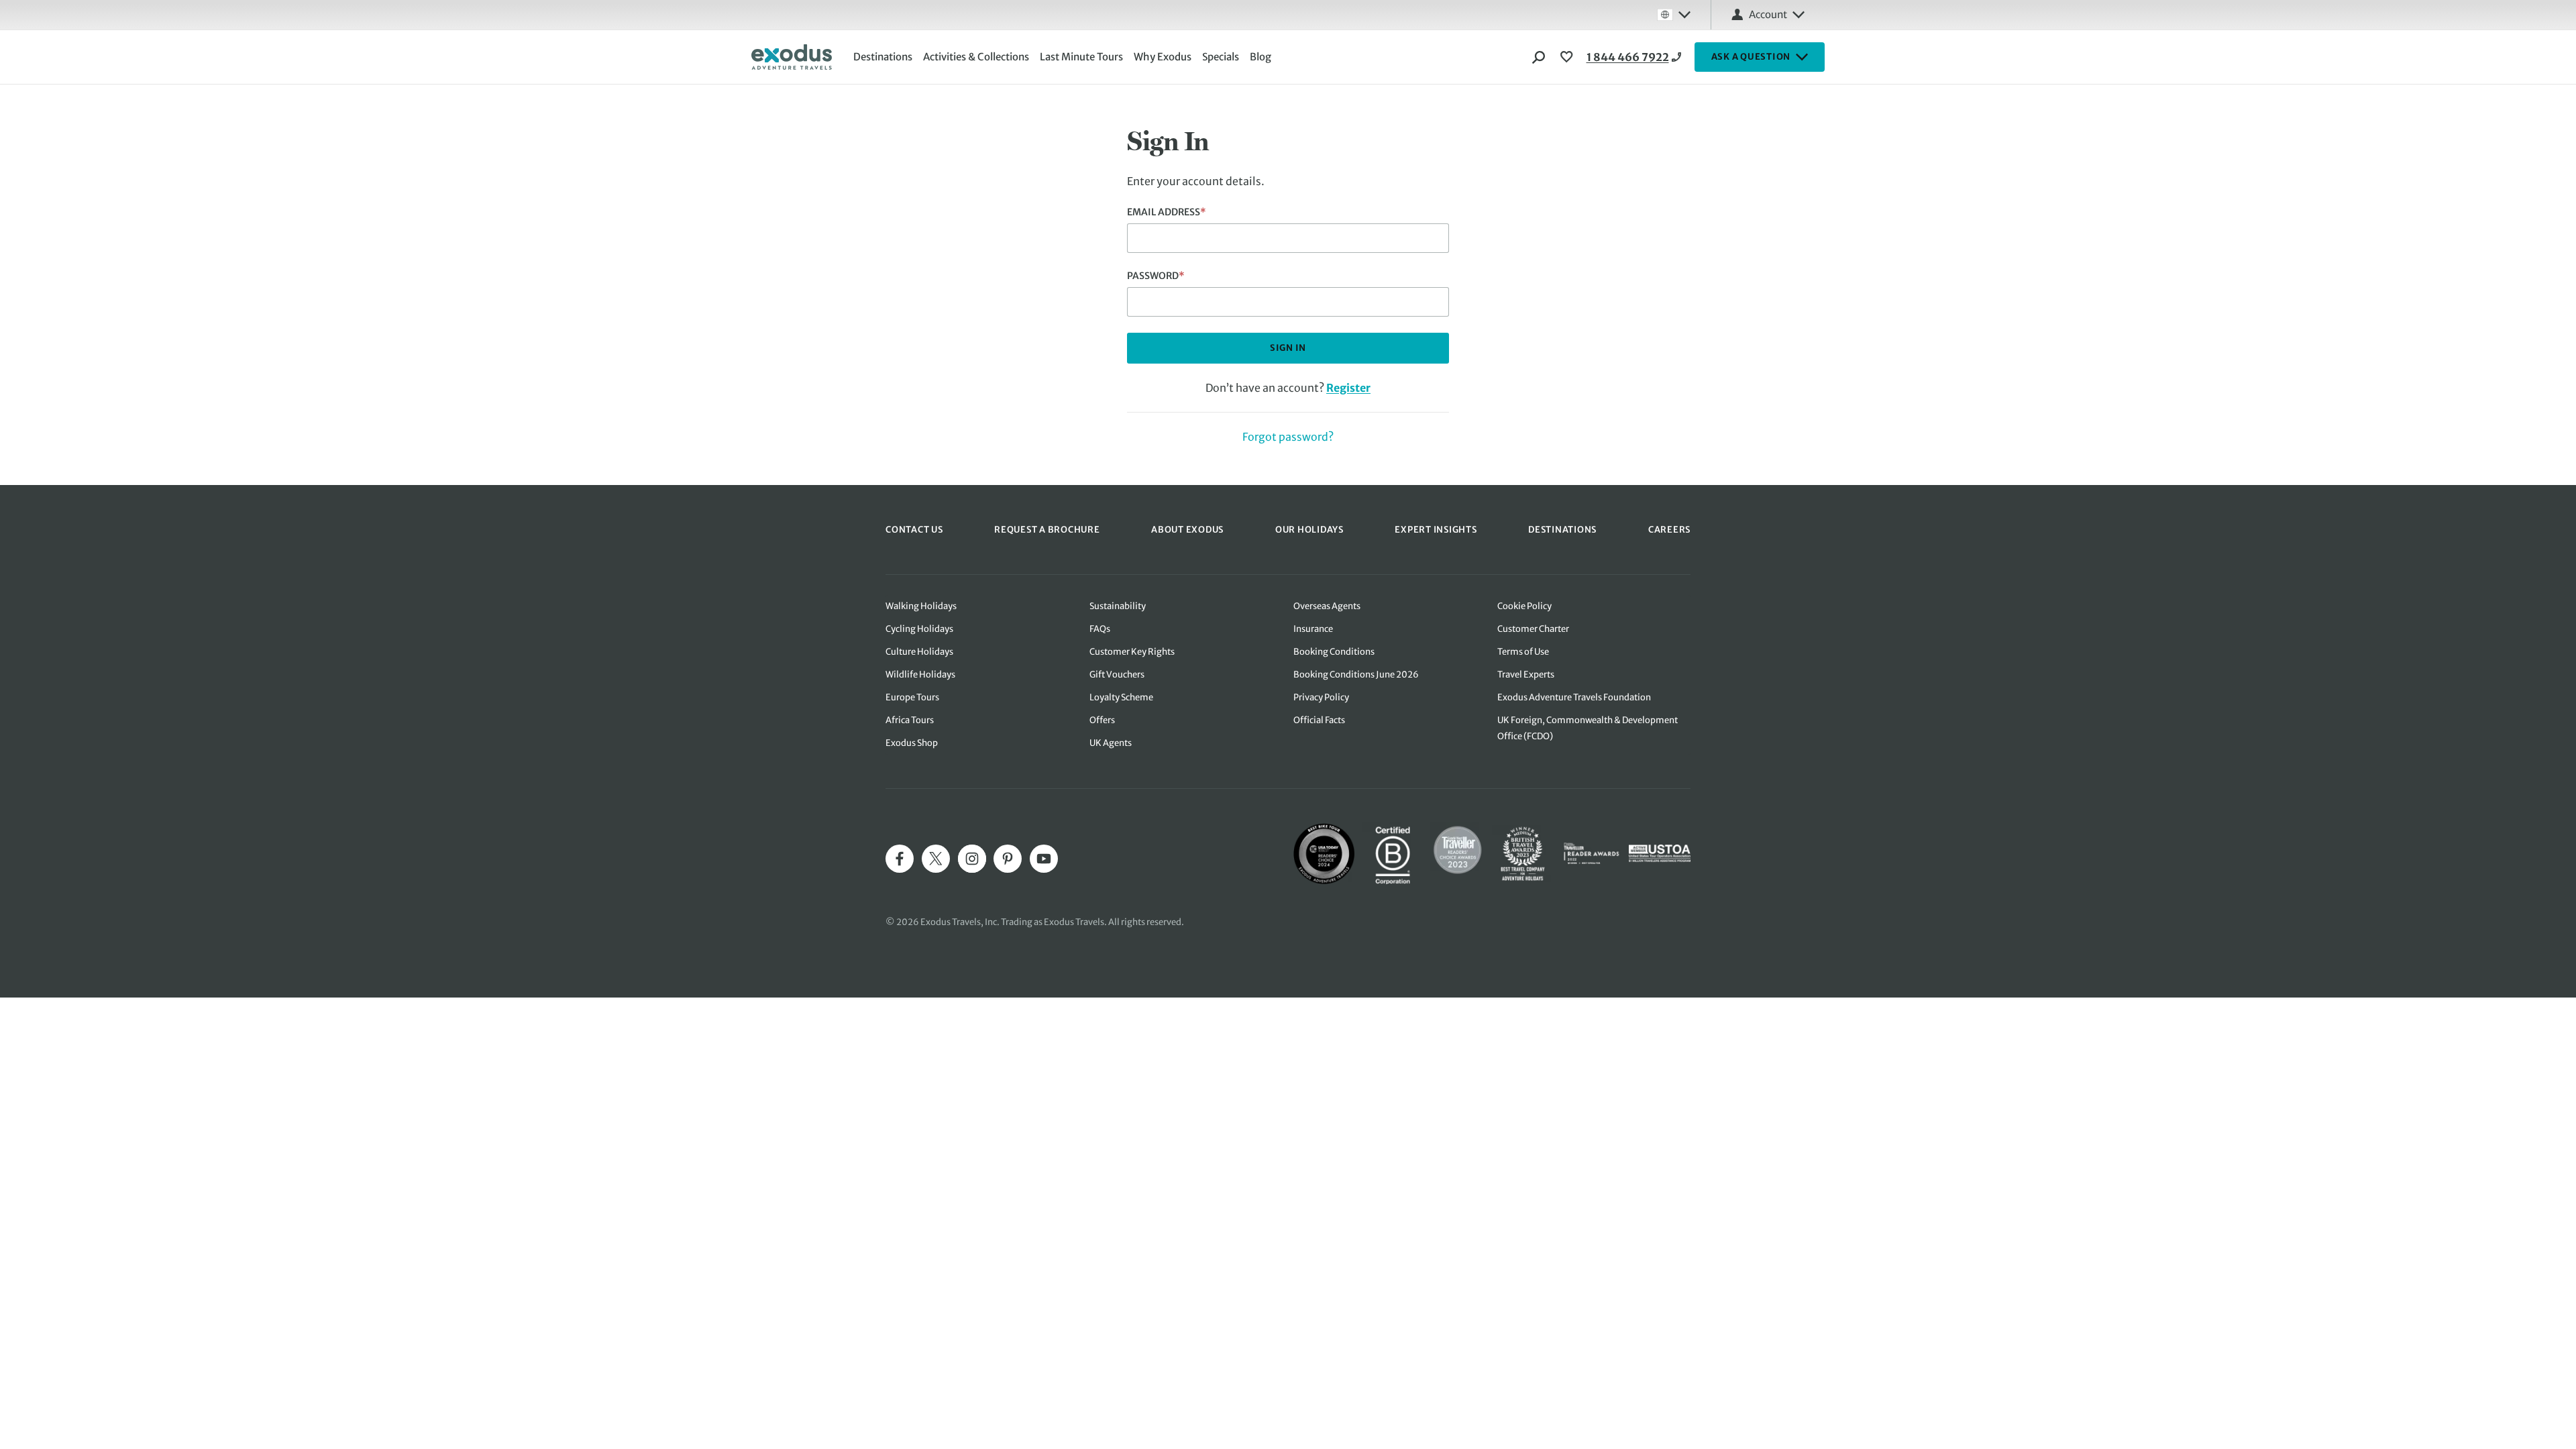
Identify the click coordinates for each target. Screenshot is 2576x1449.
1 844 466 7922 (1628, 57)
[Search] (1539, 57)
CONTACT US (914, 530)
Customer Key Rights (1132, 652)
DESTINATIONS (1562, 530)
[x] (936, 859)
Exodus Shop (912, 743)
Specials (1221, 57)
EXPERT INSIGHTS (1436, 530)
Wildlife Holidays (920, 675)
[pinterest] (1008, 859)
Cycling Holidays (919, 629)
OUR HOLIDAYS (1309, 530)
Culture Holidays (919, 652)
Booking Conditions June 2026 (1356, 675)
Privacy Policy (1321, 697)
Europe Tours (912, 697)
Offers (1102, 720)
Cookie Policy (1524, 606)
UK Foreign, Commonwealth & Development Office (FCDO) (1588, 728)
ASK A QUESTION (1751, 57)
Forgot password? (1288, 437)
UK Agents (1111, 743)
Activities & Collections (976, 57)
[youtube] (1044, 859)
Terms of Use (1523, 652)
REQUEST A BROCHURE (1047, 530)
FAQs (1100, 629)
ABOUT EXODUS (1187, 530)
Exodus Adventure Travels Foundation (1574, 697)
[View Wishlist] (1568, 57)
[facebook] (900, 859)
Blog (1260, 57)
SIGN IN (1288, 348)
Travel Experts (1526, 675)
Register (1348, 388)
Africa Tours (910, 720)
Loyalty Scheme (1121, 697)
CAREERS (1669, 530)
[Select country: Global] (1674, 15)
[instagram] (972, 859)
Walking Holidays (921, 606)
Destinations (883, 57)
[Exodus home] (792, 57)
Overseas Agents (1327, 606)
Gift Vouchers (1117, 675)
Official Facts (1319, 720)
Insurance (1313, 629)
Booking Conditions (1334, 652)
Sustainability (1118, 606)
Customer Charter (1533, 629)
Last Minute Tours (1081, 57)
